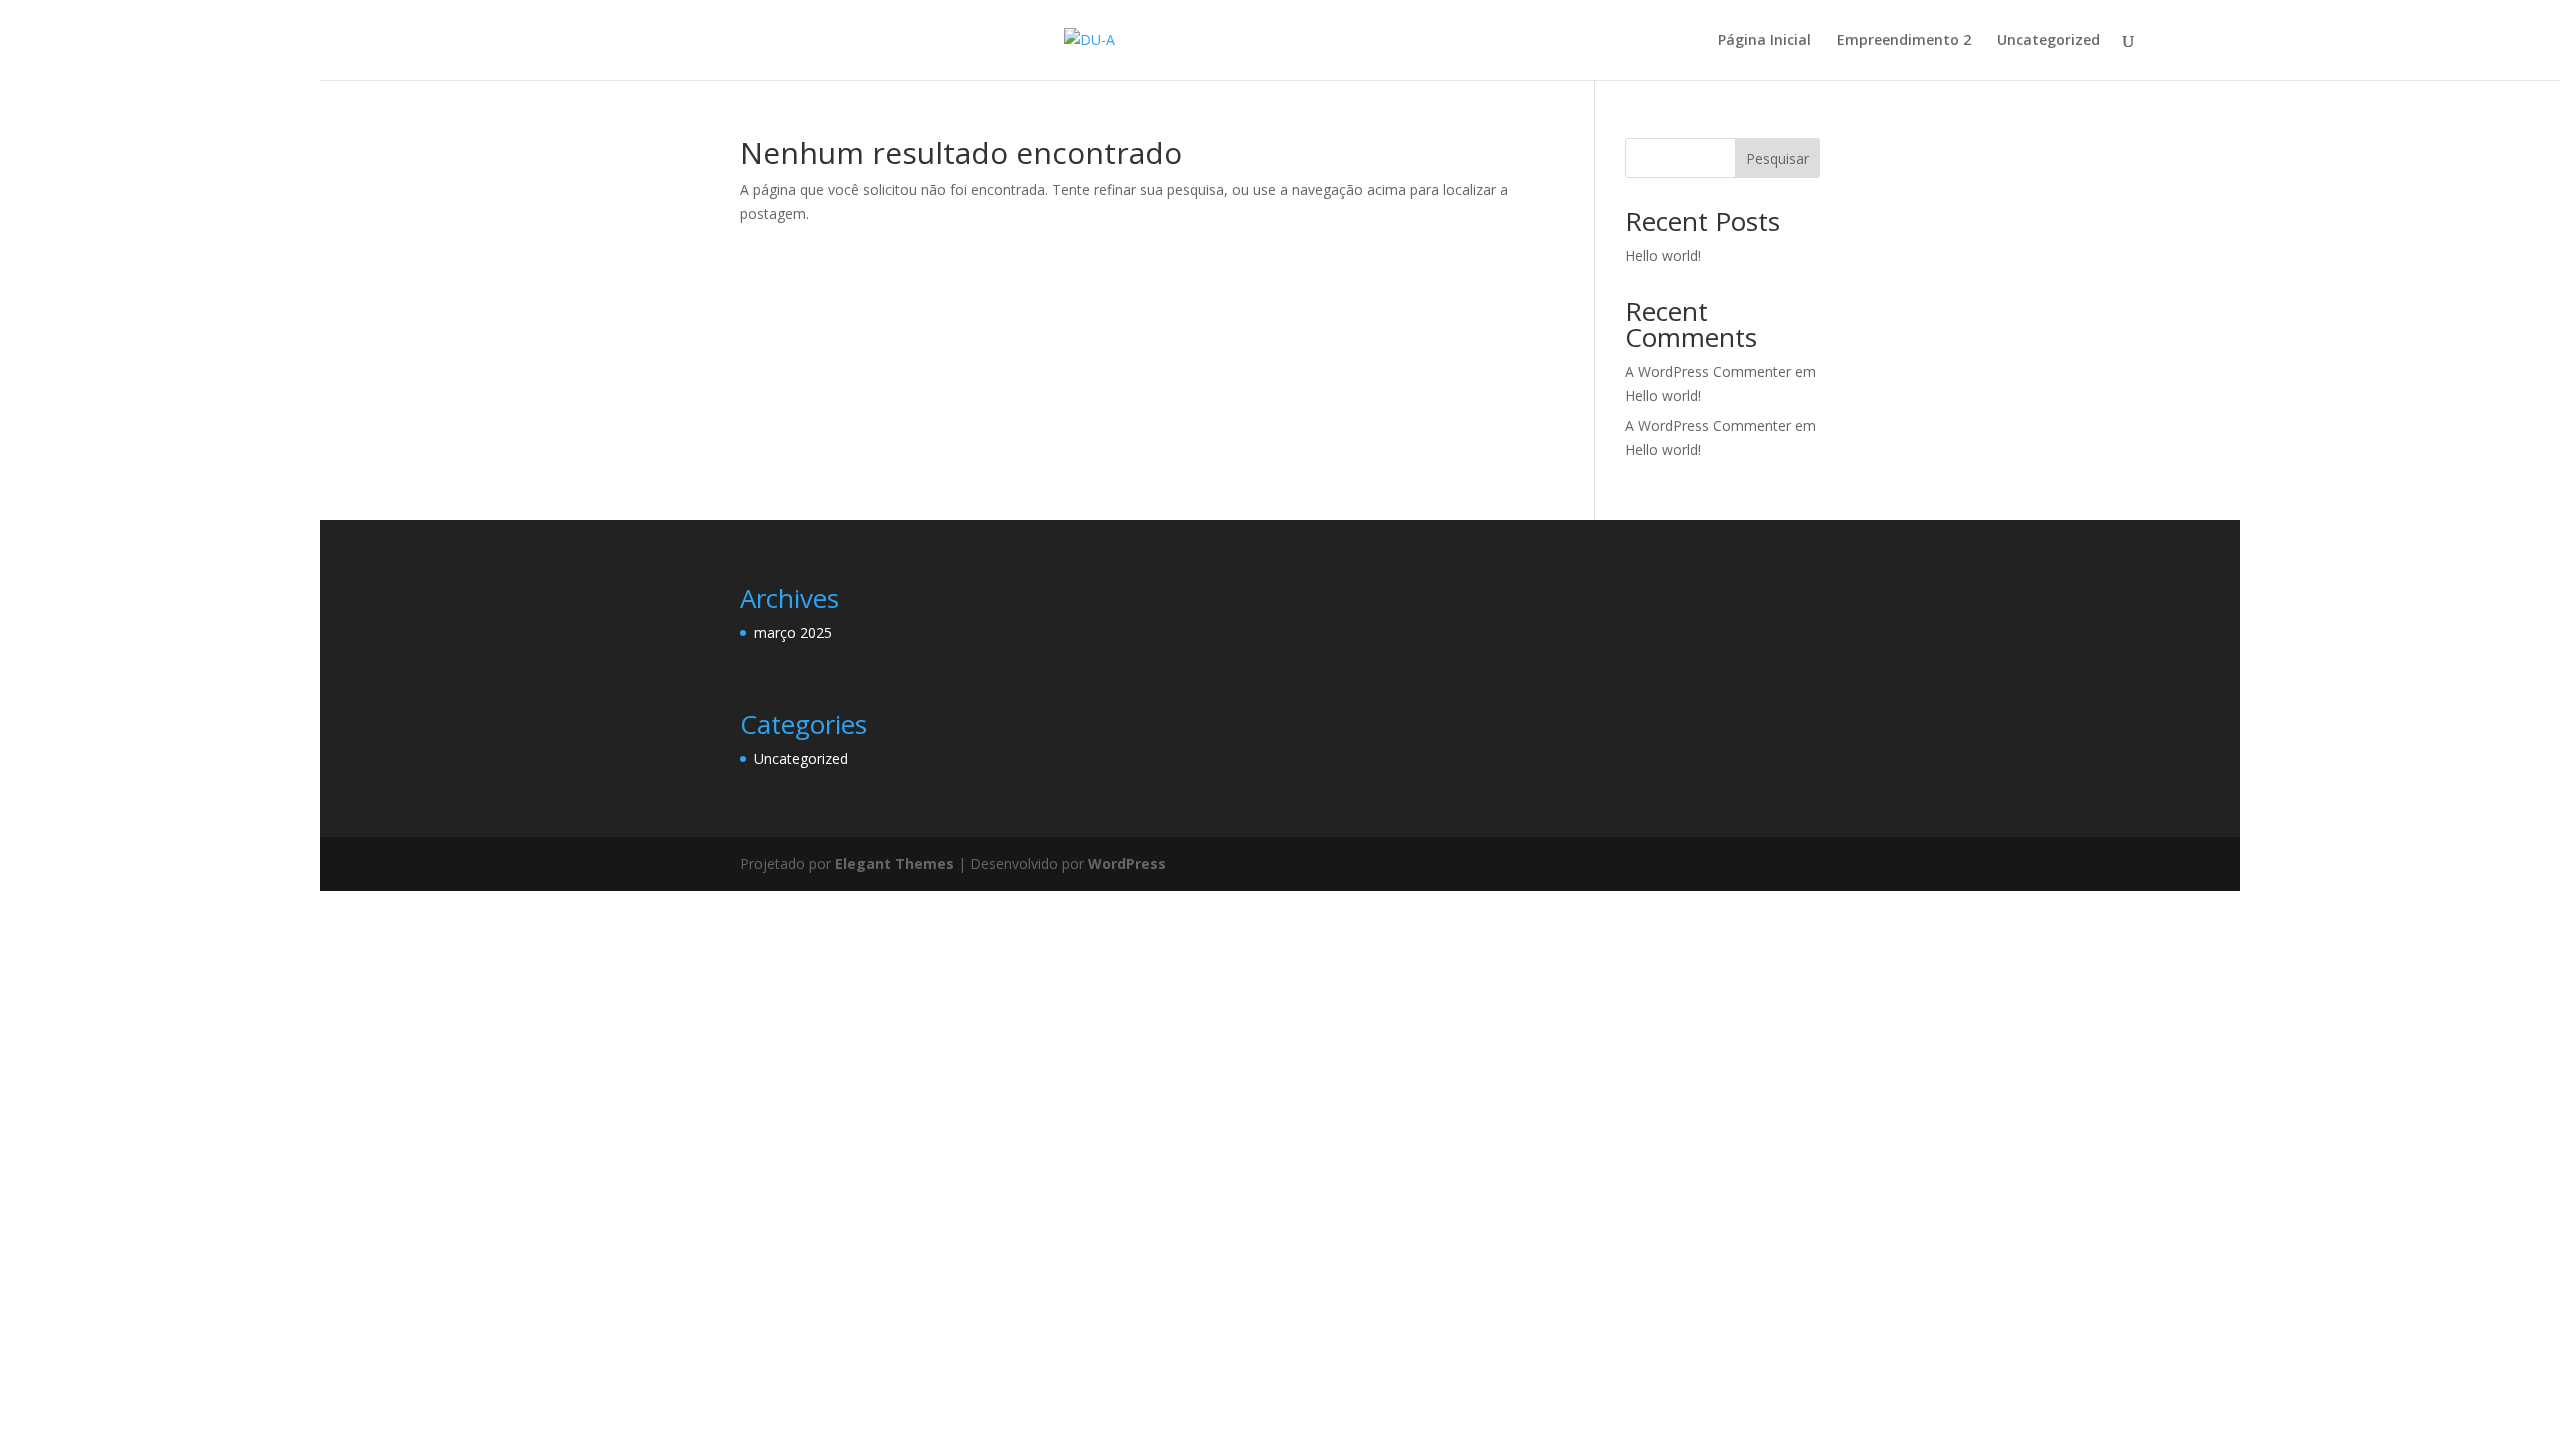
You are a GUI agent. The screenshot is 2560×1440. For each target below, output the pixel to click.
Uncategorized (2048, 41)
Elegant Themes (894, 863)
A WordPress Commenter (1708, 425)
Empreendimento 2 (1904, 41)
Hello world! (1663, 255)
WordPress (1127, 863)
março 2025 (793, 632)
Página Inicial (1764, 41)
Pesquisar (1777, 158)
